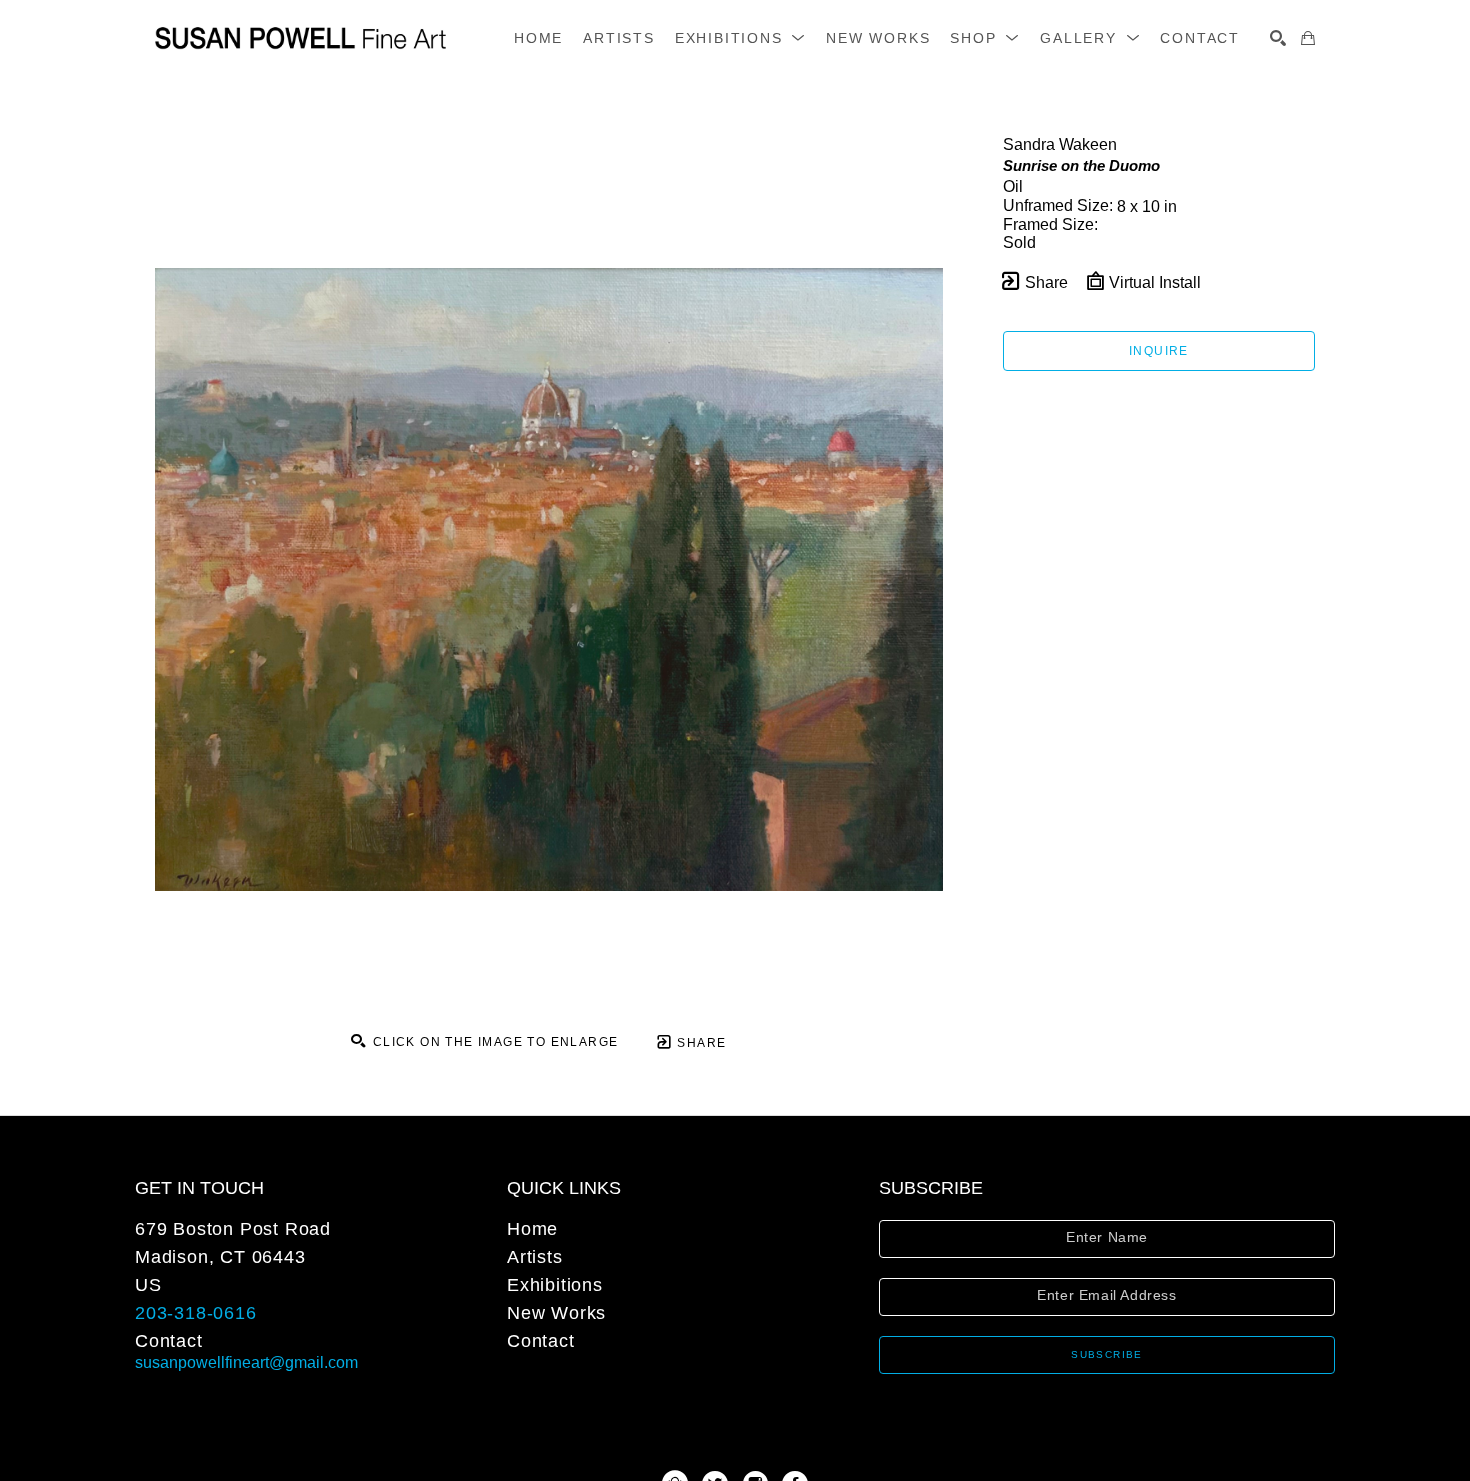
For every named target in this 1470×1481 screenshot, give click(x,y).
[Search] (1278, 38)
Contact (169, 1341)
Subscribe (1107, 1354)
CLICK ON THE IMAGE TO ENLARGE (493, 1042)
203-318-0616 (196, 1313)
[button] (740, 38)
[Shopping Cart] (1308, 38)
